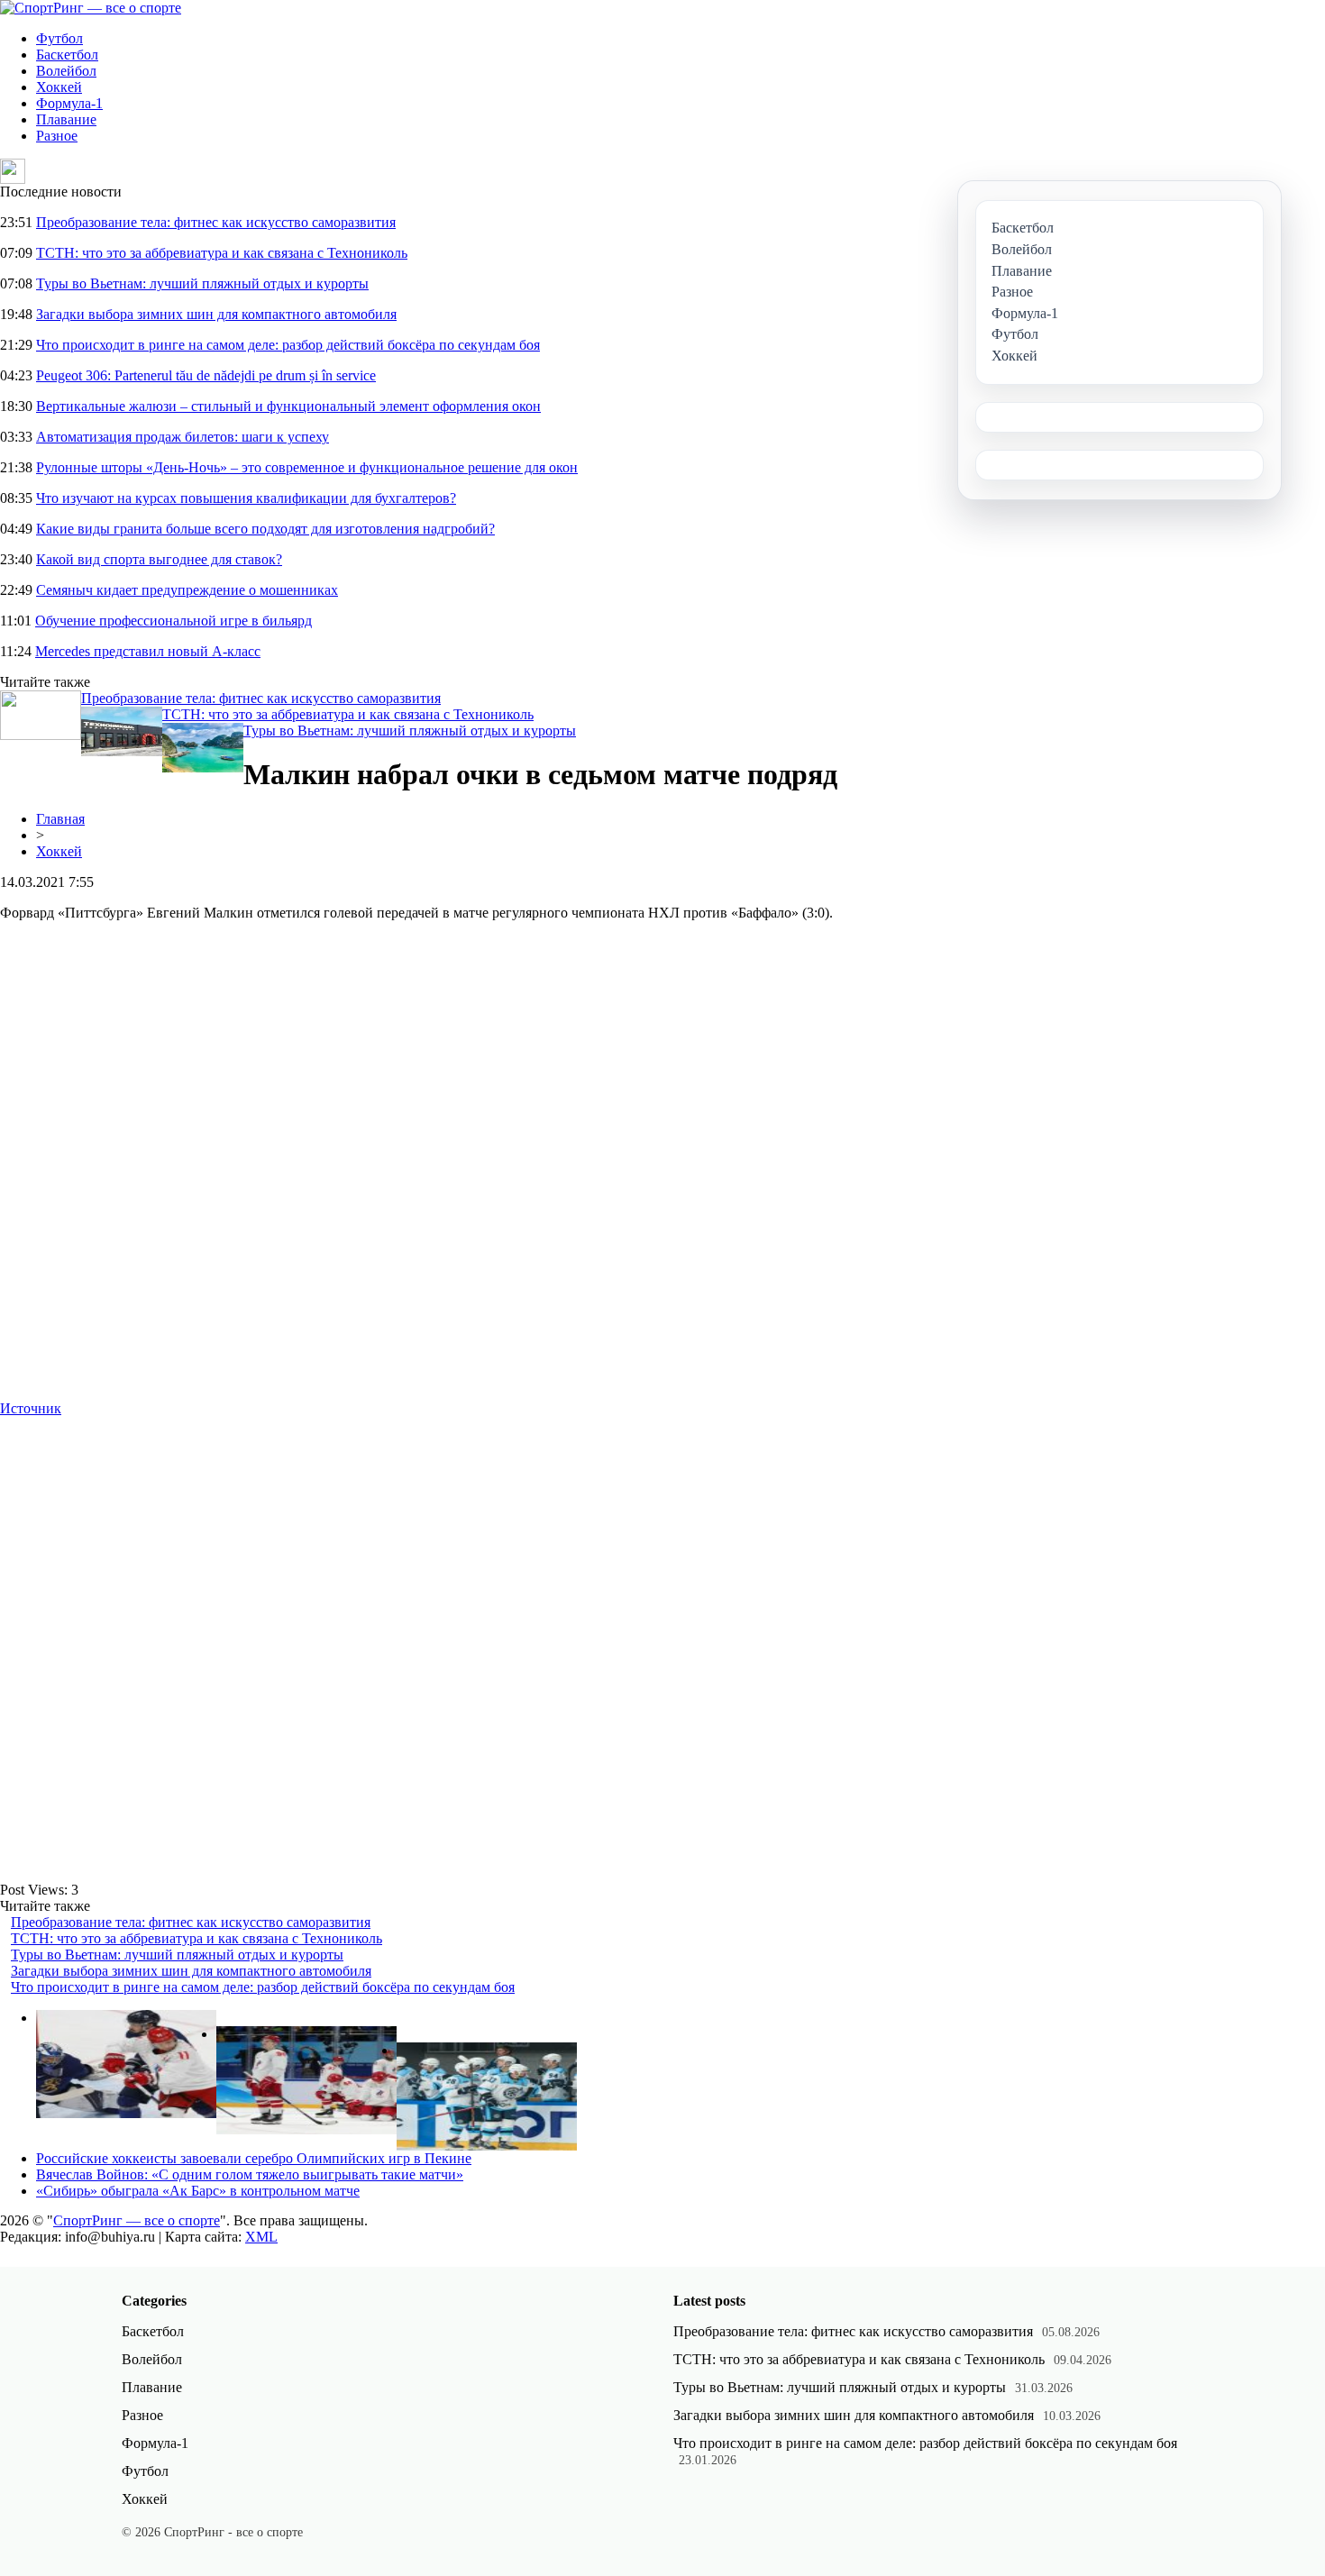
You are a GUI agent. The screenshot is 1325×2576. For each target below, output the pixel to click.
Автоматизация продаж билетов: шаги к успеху (183, 437)
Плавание (66, 119)
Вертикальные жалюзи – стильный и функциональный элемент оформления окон (288, 406)
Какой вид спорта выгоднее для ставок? (159, 559)
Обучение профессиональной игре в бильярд (174, 621)
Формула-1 (69, 103)
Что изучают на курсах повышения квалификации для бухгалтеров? (246, 498)
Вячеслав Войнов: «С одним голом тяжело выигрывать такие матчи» (250, 2174)
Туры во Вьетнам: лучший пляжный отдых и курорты (202, 283)
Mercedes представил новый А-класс (148, 651)
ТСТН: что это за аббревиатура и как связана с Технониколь (222, 253)
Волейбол (66, 71)
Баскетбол (67, 55)
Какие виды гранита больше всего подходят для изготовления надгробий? (265, 529)
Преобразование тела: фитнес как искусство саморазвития (216, 222)
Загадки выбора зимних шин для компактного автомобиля (216, 314)
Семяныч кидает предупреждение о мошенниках (187, 590)
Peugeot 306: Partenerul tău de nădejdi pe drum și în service (206, 375)
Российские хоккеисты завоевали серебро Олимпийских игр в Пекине (254, 2158)
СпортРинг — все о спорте (137, 2220)
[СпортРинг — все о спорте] (91, 8)
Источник (31, 1408)
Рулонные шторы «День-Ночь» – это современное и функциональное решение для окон (307, 467)
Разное (57, 136)
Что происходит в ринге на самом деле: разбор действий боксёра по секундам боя (288, 345)
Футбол (59, 38)
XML (261, 2237)
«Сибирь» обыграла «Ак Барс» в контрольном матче (198, 2191)
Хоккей (59, 87)
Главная (60, 819)
